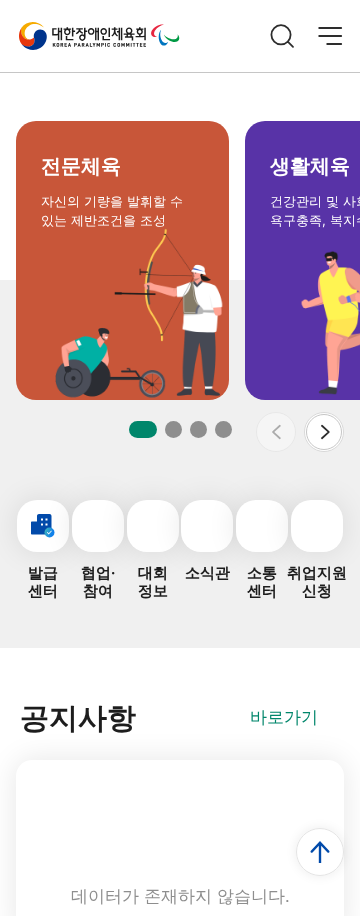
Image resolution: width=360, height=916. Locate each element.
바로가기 (284, 717)
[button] (324, 432)
